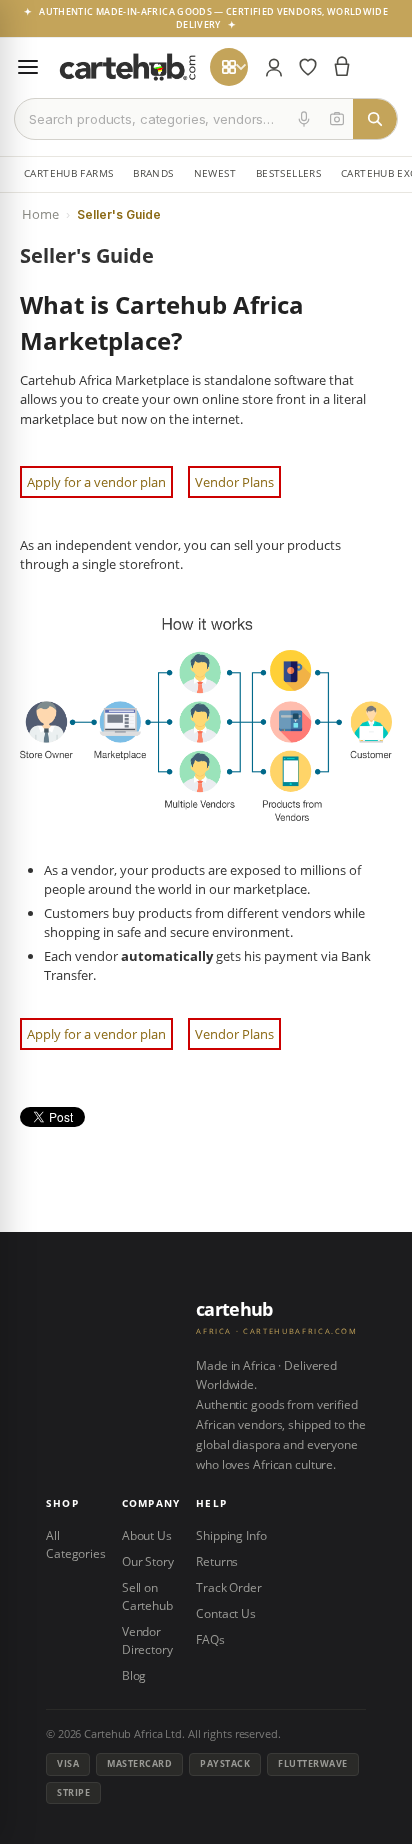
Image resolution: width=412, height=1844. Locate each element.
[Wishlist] (308, 67)
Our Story (148, 1561)
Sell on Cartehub (147, 1596)
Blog (134, 1675)
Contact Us (226, 1613)
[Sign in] (274, 67)
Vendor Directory (147, 1640)
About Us (147, 1535)
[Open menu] (28, 67)
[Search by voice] (304, 119)
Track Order (229, 1587)
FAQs (210, 1639)
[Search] (375, 119)
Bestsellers (288, 173)
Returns (217, 1561)
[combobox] (151, 119)
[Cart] (342, 67)
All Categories (76, 1544)
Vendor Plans (234, 482)
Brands (153, 173)
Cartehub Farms (68, 173)
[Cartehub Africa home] (128, 67)
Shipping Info (231, 1535)
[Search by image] (337, 119)
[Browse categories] (229, 67)
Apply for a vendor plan (96, 482)
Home (40, 214)
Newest (215, 173)
